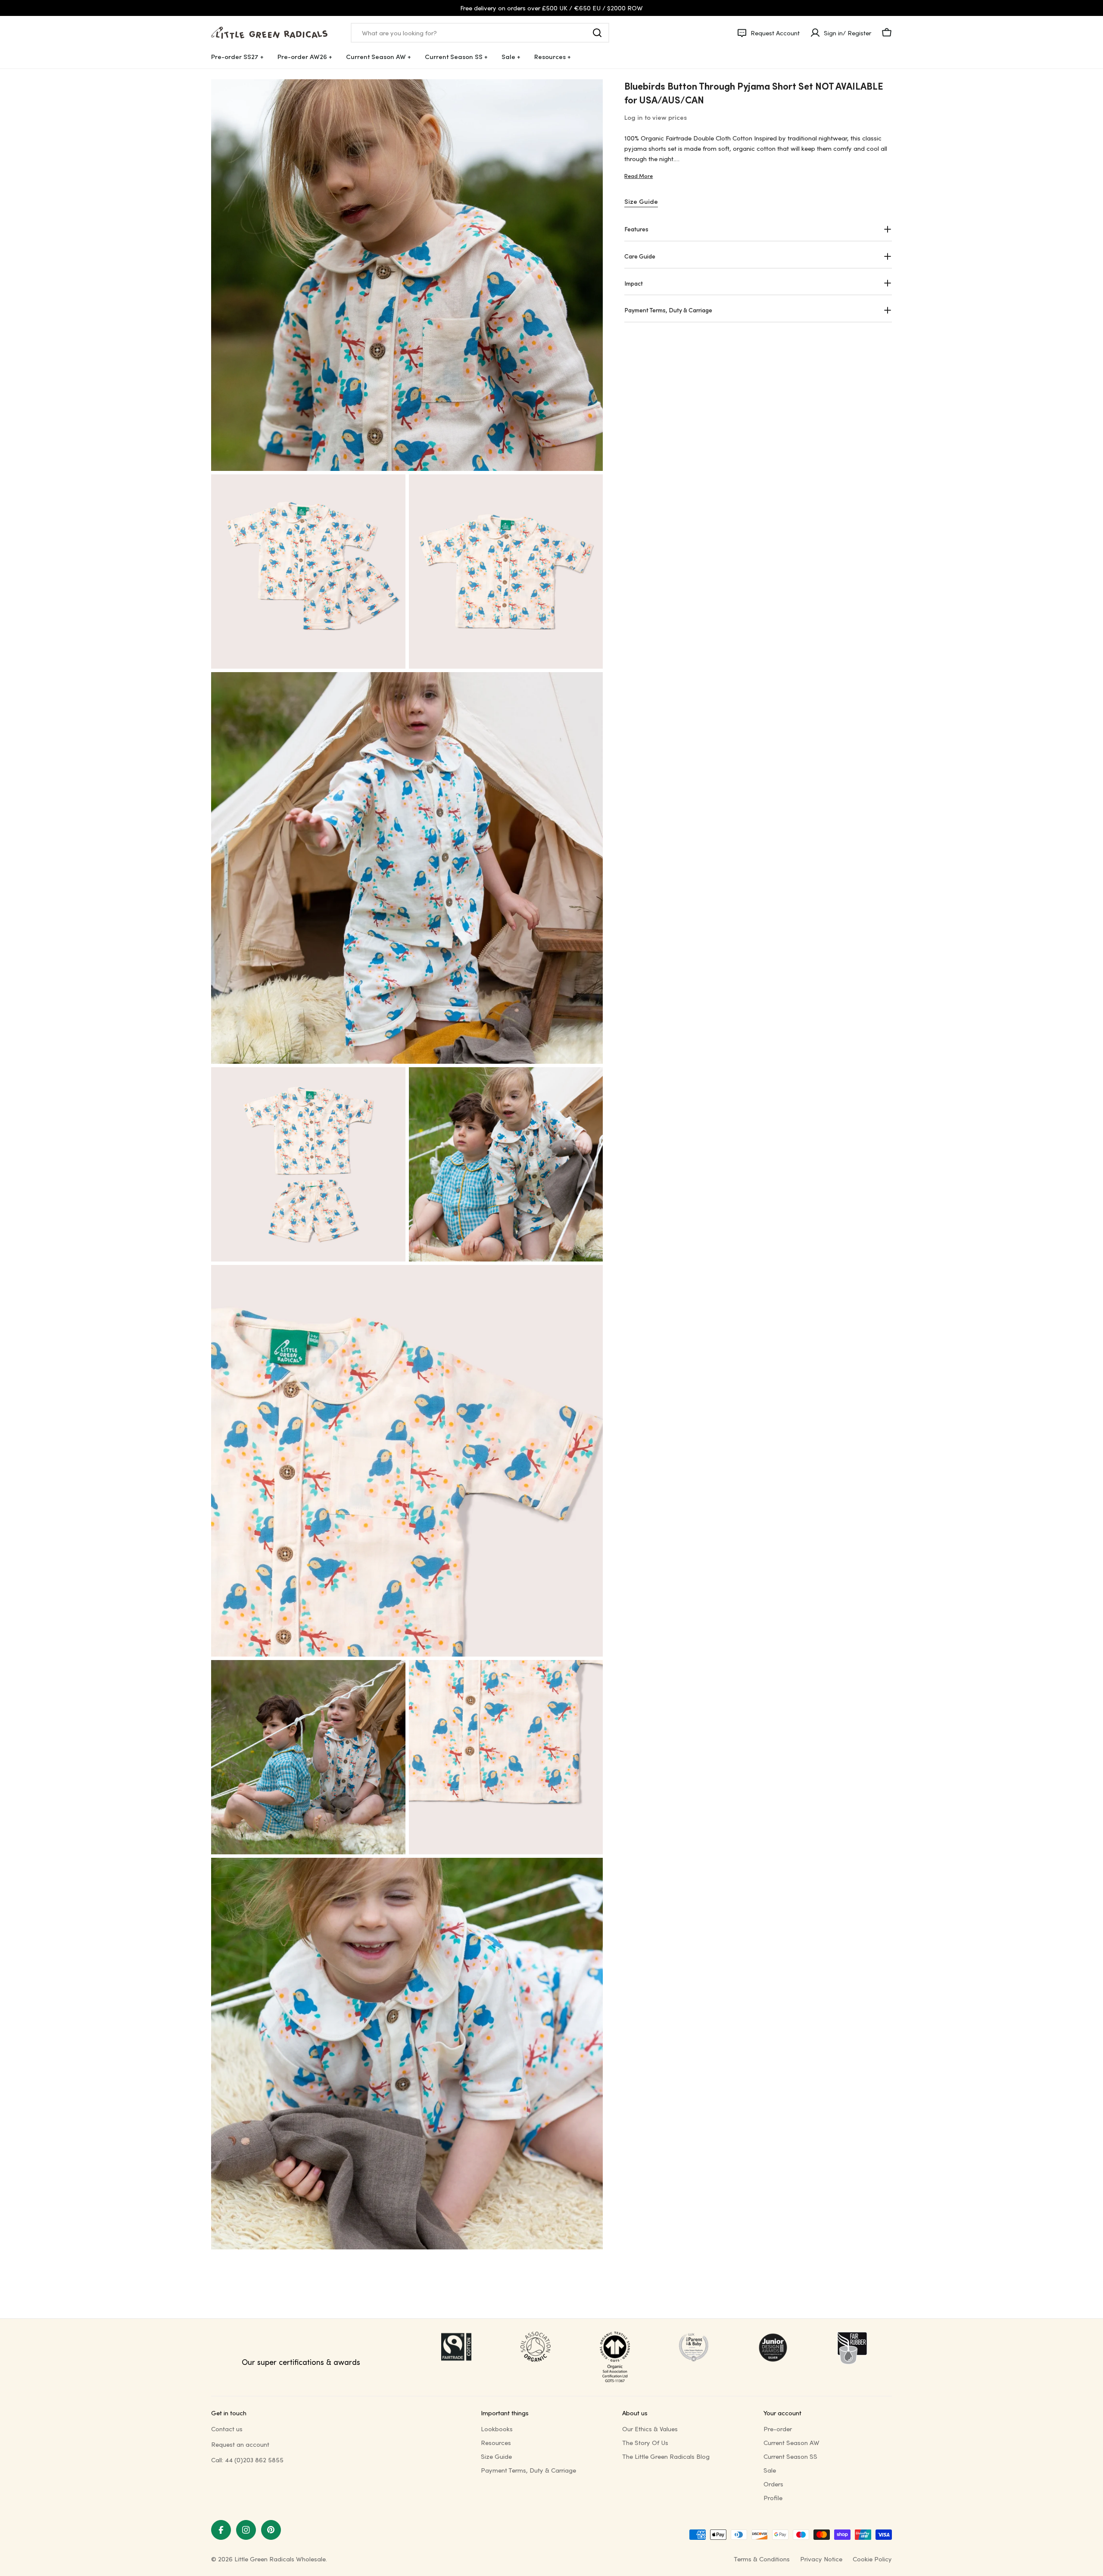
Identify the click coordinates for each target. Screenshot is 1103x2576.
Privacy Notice (821, 2559)
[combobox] (480, 33)
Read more (639, 176)
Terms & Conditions (762, 2559)
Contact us (227, 2429)
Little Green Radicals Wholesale (280, 2559)
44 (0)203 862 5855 (254, 2460)
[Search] (597, 33)
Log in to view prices (656, 117)
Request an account (240, 2444)
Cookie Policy (872, 2559)
